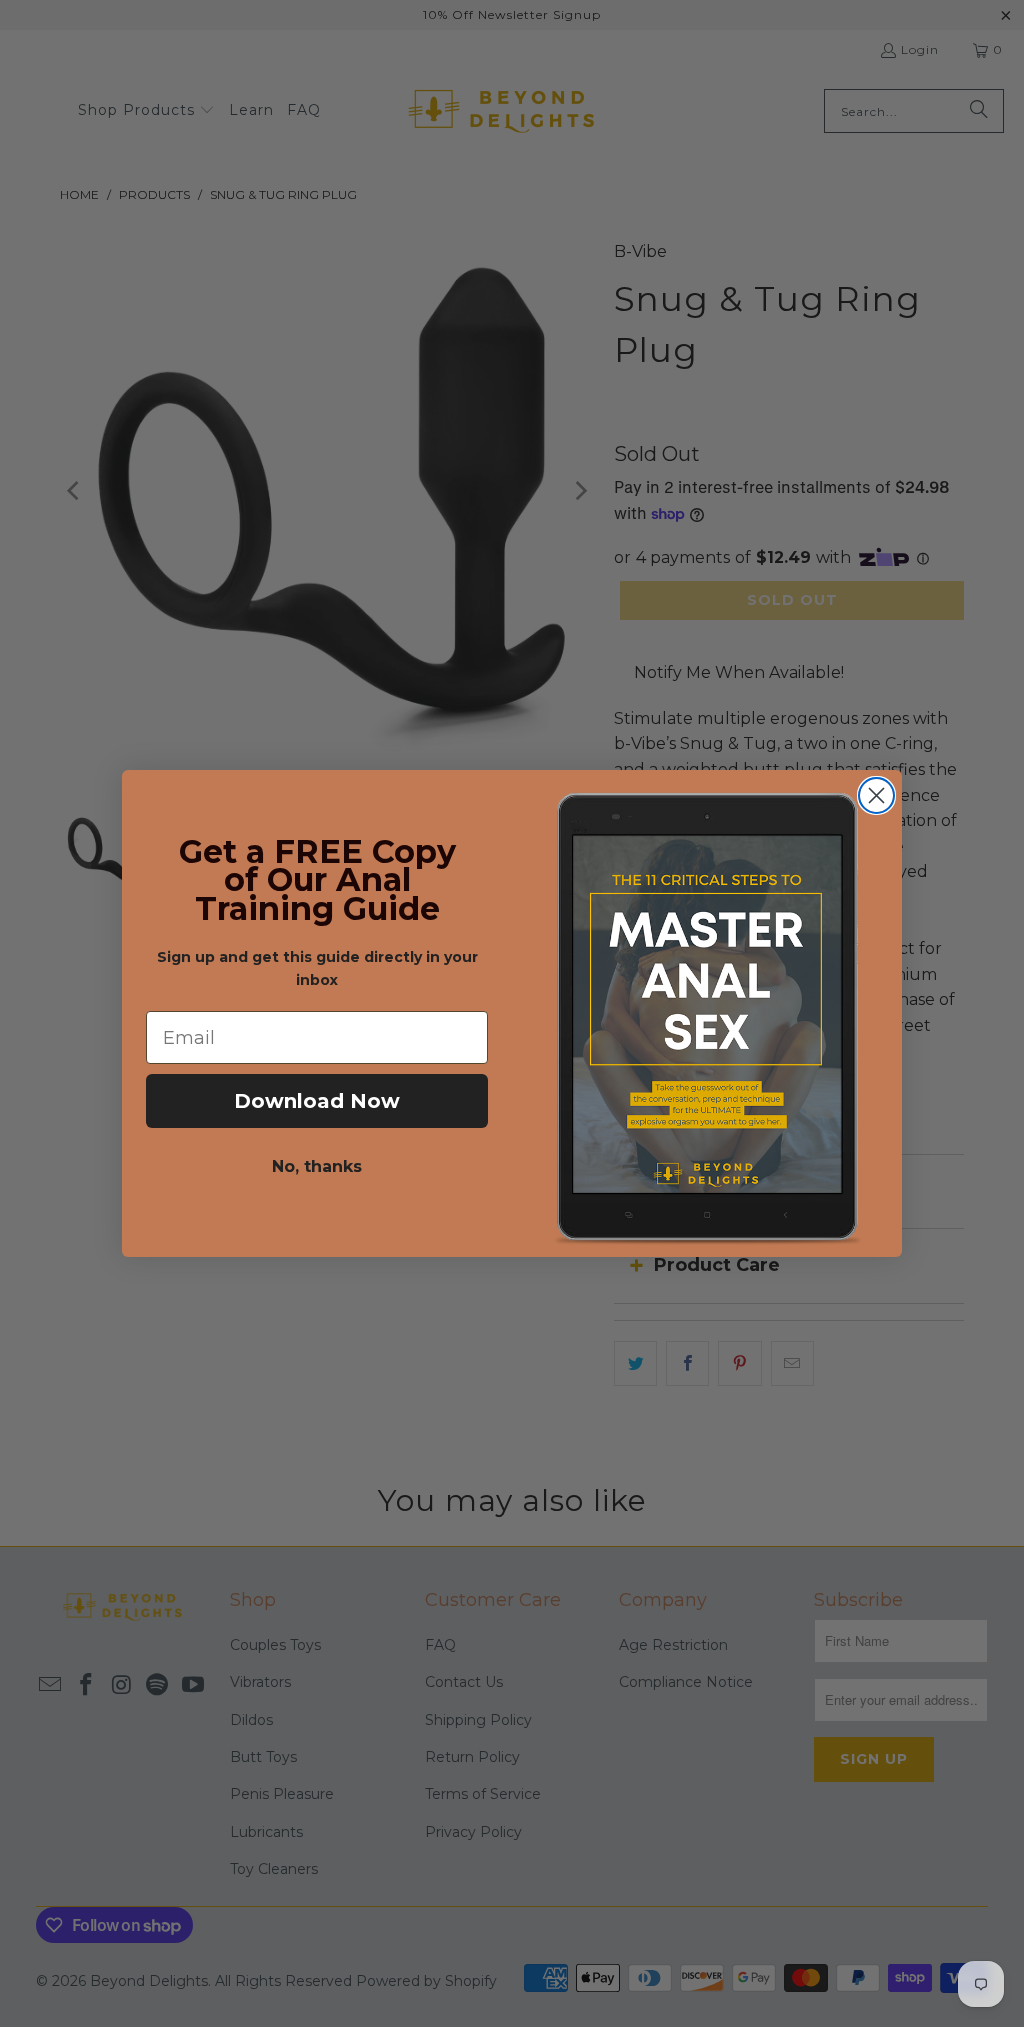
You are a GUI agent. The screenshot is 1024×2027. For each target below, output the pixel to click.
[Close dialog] (876, 795)
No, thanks (317, 1166)
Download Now (317, 1101)
